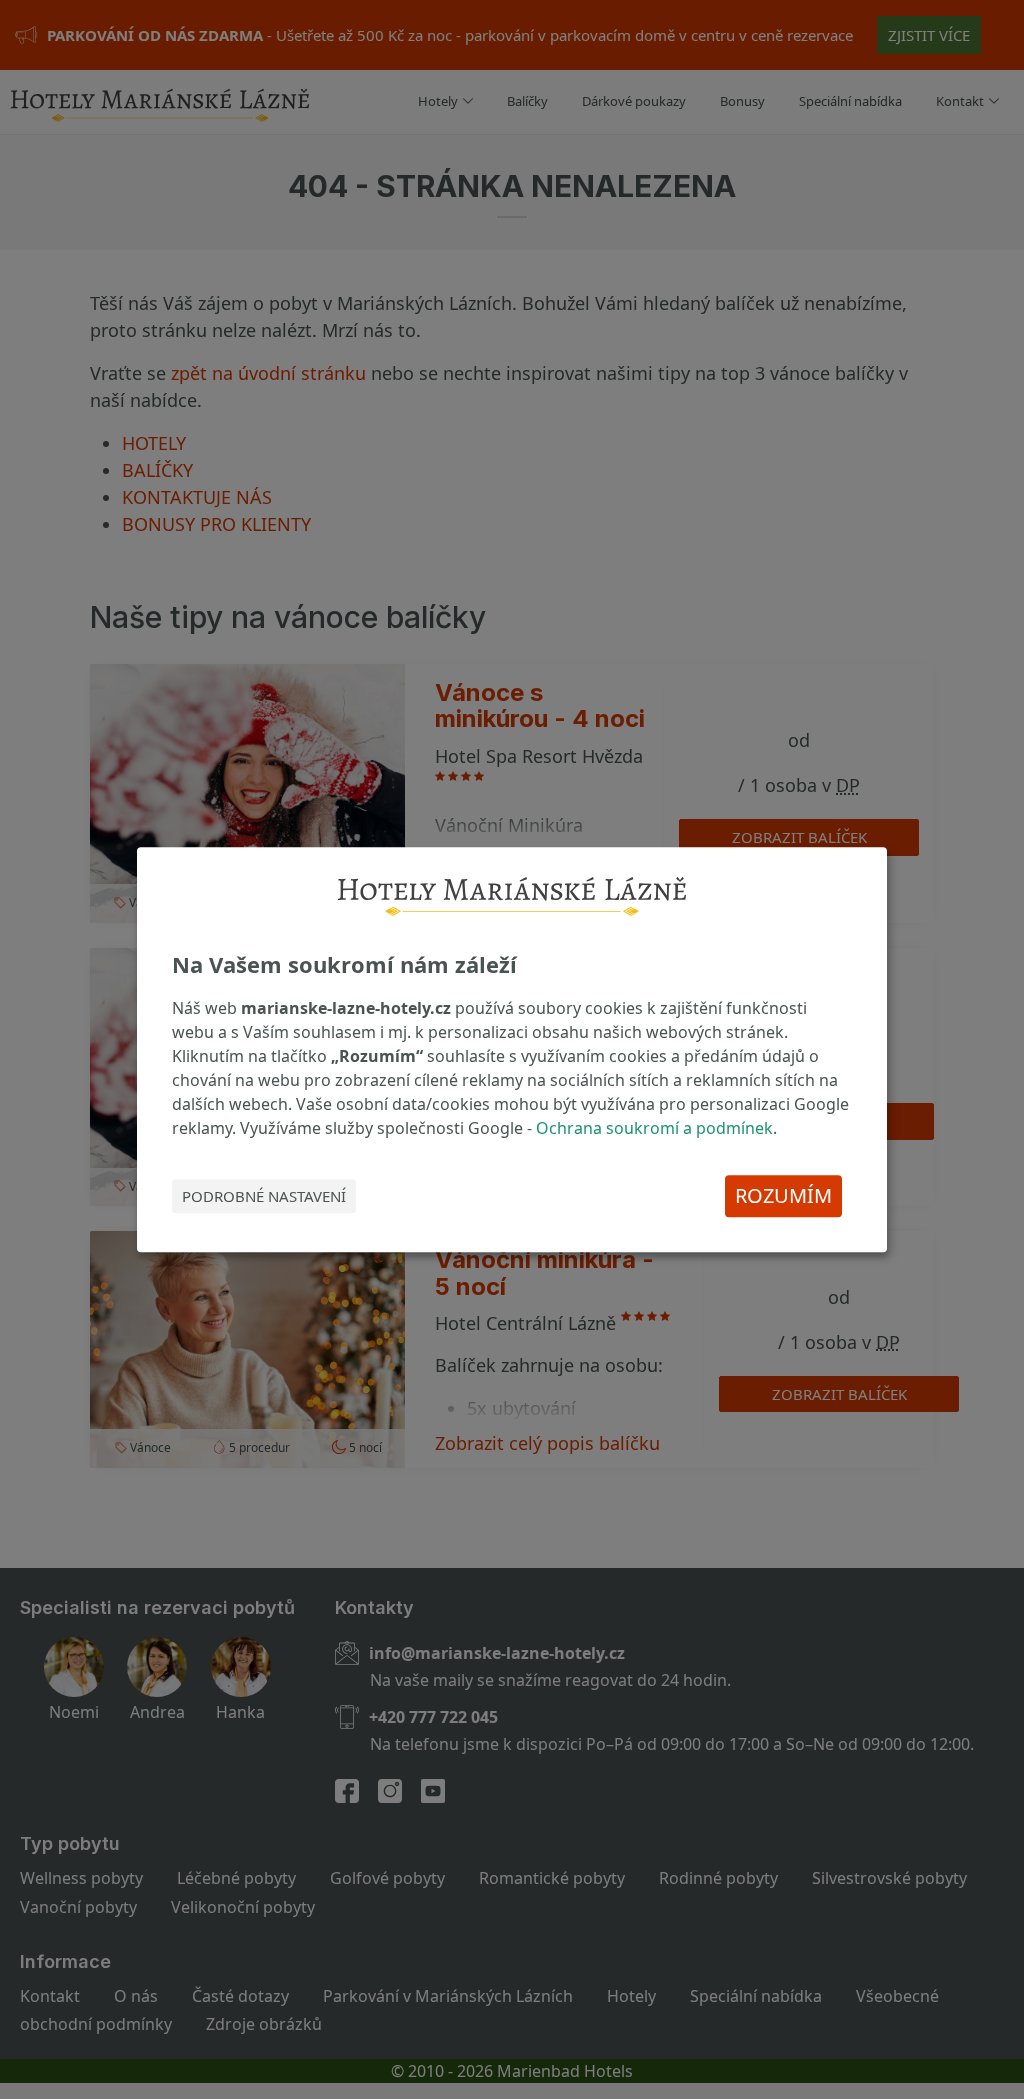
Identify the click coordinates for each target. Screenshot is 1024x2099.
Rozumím (783, 1195)
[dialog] (512, 1050)
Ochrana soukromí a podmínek (654, 1128)
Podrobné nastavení (264, 1196)
